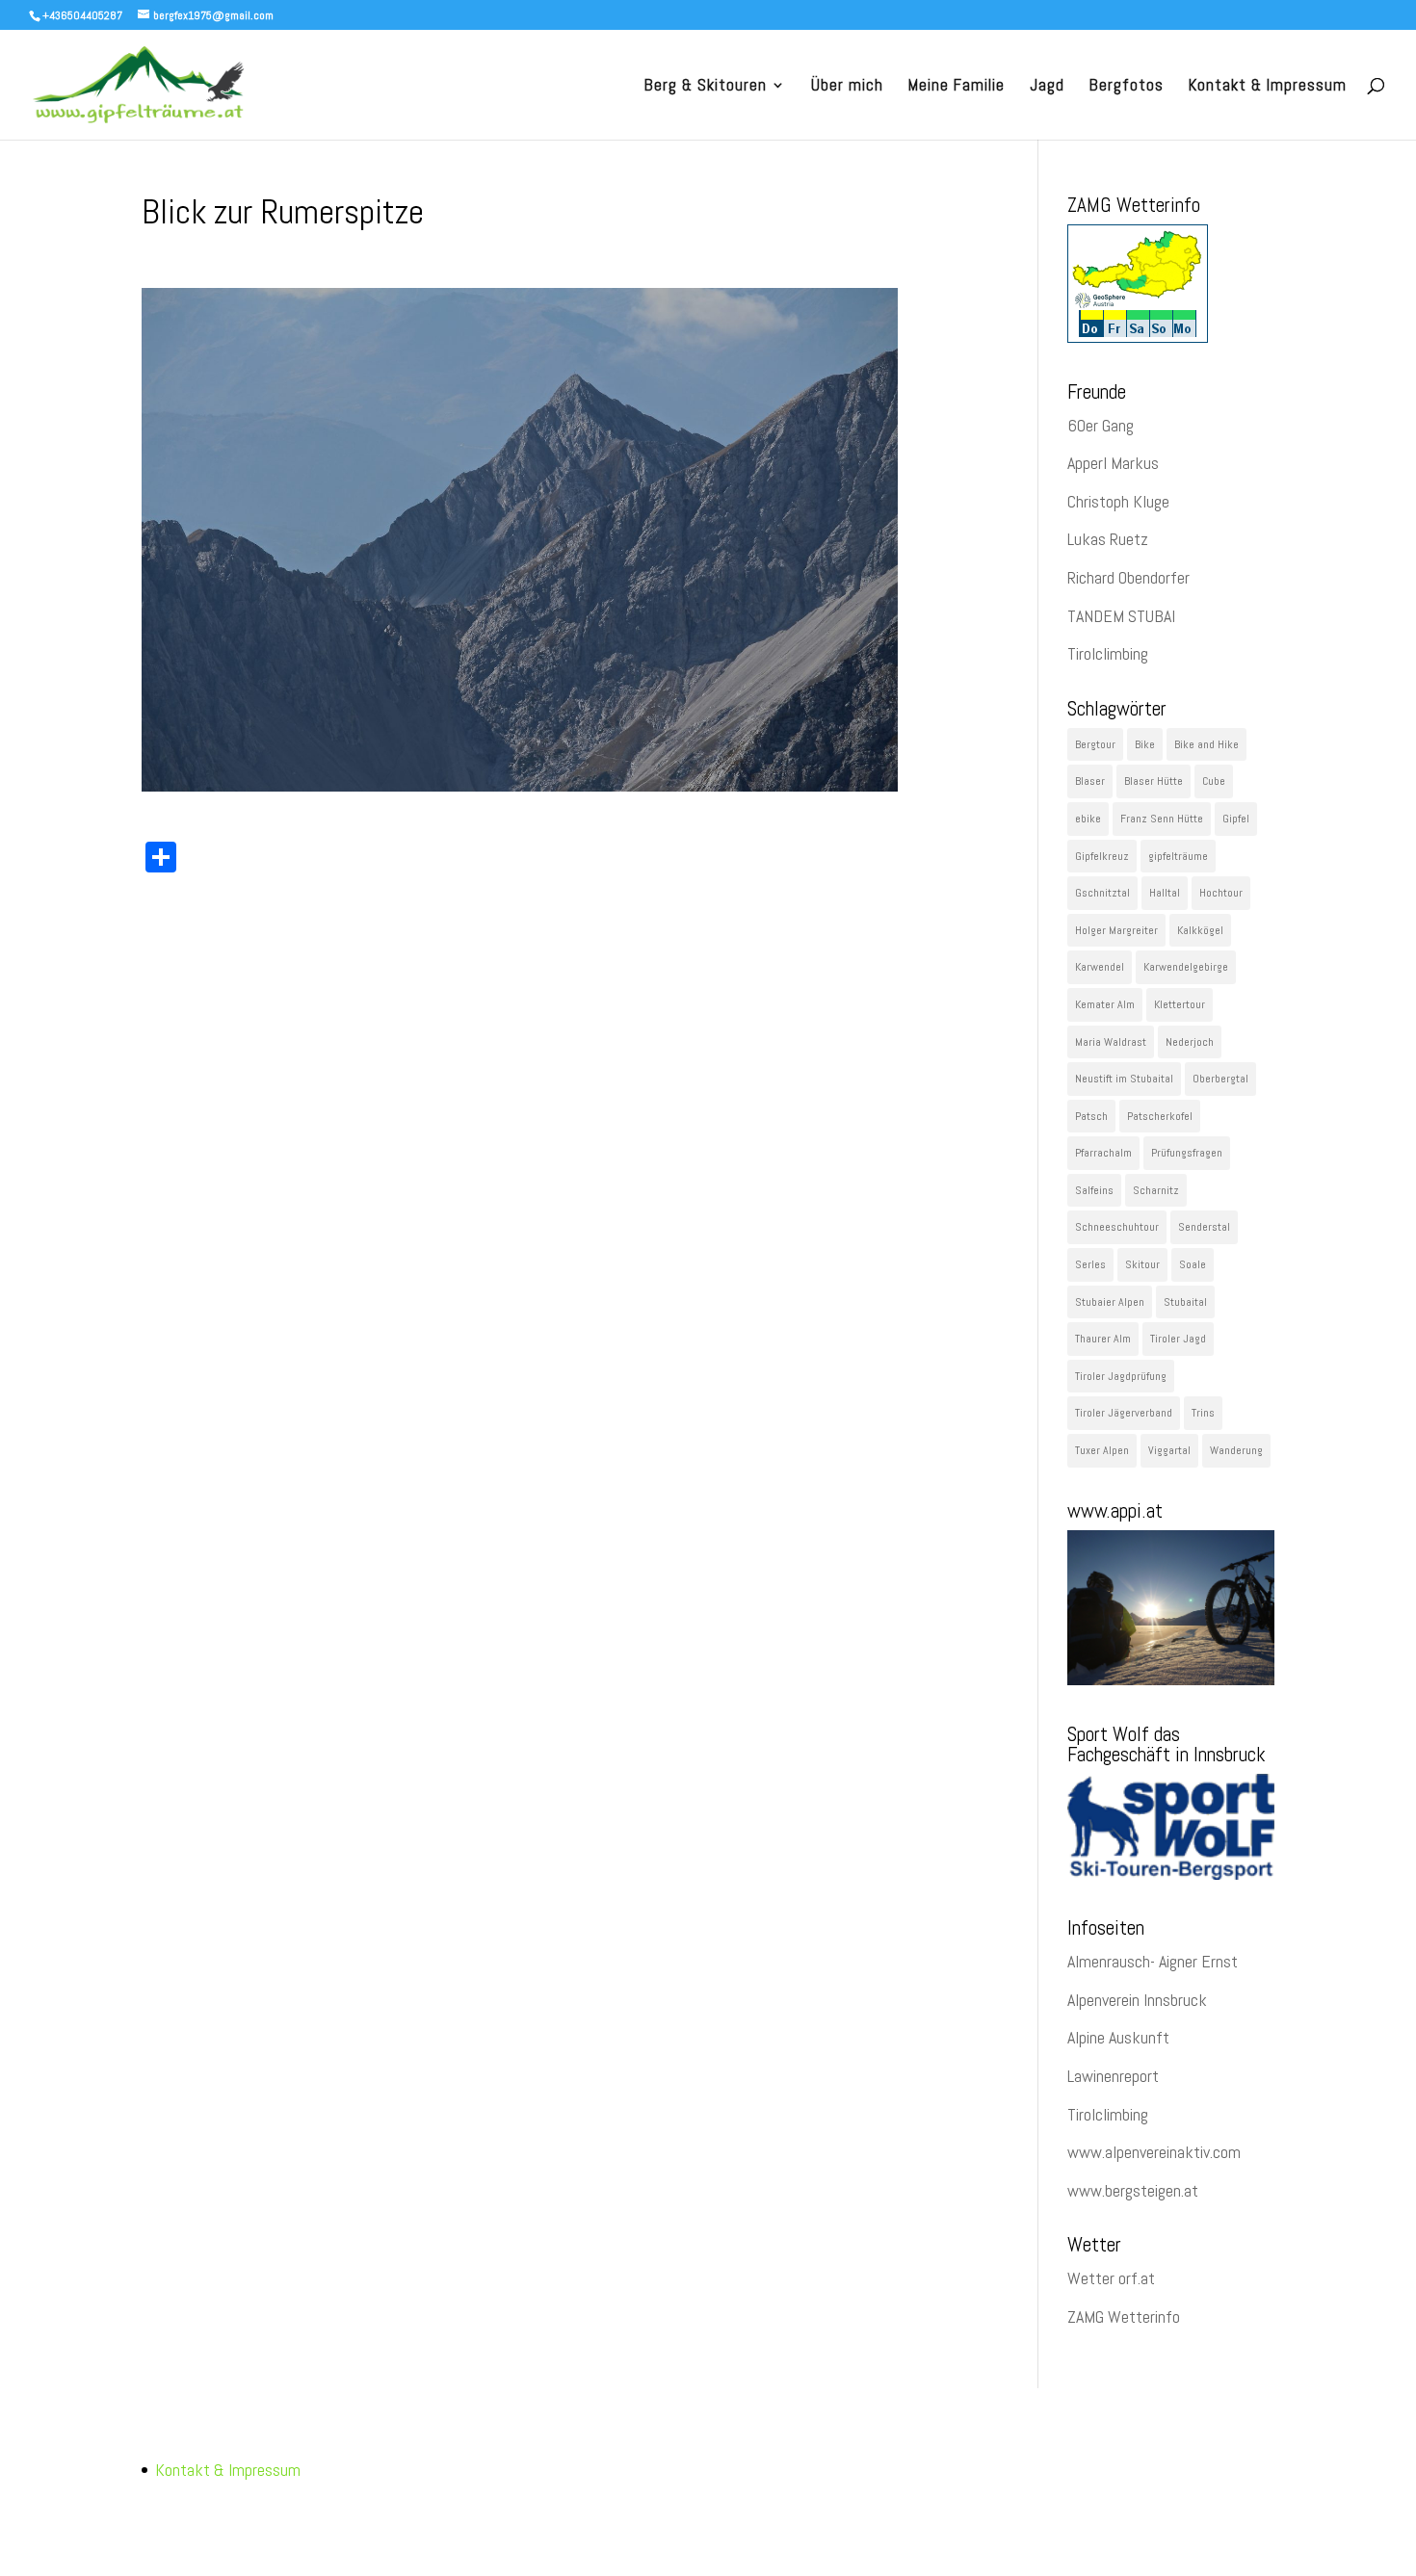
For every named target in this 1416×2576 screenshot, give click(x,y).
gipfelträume (1178, 856)
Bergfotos (1127, 87)
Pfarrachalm (1103, 1153)
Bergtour (1095, 744)
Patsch (1091, 1116)
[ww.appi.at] (1171, 1679)
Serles (1090, 1264)
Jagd (1047, 87)
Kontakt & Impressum (1268, 87)
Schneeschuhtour (1117, 1227)
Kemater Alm (1105, 1004)
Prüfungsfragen (1187, 1153)
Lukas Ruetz (1108, 539)
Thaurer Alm (1103, 1339)
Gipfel (1236, 819)
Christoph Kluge (1118, 501)
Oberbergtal (1220, 1079)
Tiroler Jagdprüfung (1121, 1376)
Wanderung (1236, 1450)
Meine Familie (957, 87)
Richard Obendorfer (1128, 577)
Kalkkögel (1200, 930)
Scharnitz (1156, 1190)
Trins (1203, 1413)
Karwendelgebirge (1186, 967)
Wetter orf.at (1111, 2278)
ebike (1088, 819)
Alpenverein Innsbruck (1137, 2000)
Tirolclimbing (1108, 653)
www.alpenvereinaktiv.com (1154, 2152)
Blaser (1090, 781)
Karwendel (1100, 967)
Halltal (1165, 893)
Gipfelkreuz (1102, 856)
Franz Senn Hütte (1162, 819)
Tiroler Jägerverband (1124, 1413)
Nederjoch (1190, 1042)
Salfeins (1094, 1190)
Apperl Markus (1113, 463)
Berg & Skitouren (706, 87)
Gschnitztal (1102, 893)
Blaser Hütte (1154, 781)
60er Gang (1101, 425)
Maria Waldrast (1111, 1042)
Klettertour (1180, 1004)
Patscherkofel (1160, 1116)
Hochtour (1221, 893)
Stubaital (1185, 1302)
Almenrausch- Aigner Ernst (1153, 1961)
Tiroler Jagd (1178, 1339)
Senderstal (1204, 1227)
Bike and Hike (1206, 744)
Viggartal (1169, 1450)
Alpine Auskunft (1118, 2037)
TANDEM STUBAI (1121, 616)
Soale (1193, 1264)
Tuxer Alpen (1102, 1450)
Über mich (847, 87)
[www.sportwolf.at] (1171, 1873)
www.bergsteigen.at (1133, 2190)
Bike (1145, 744)
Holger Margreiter (1116, 930)
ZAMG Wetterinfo (1124, 2316)
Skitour (1142, 1264)
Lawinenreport (1113, 2076)
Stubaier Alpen (1110, 1302)
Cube (1214, 781)
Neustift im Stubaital (1124, 1079)
